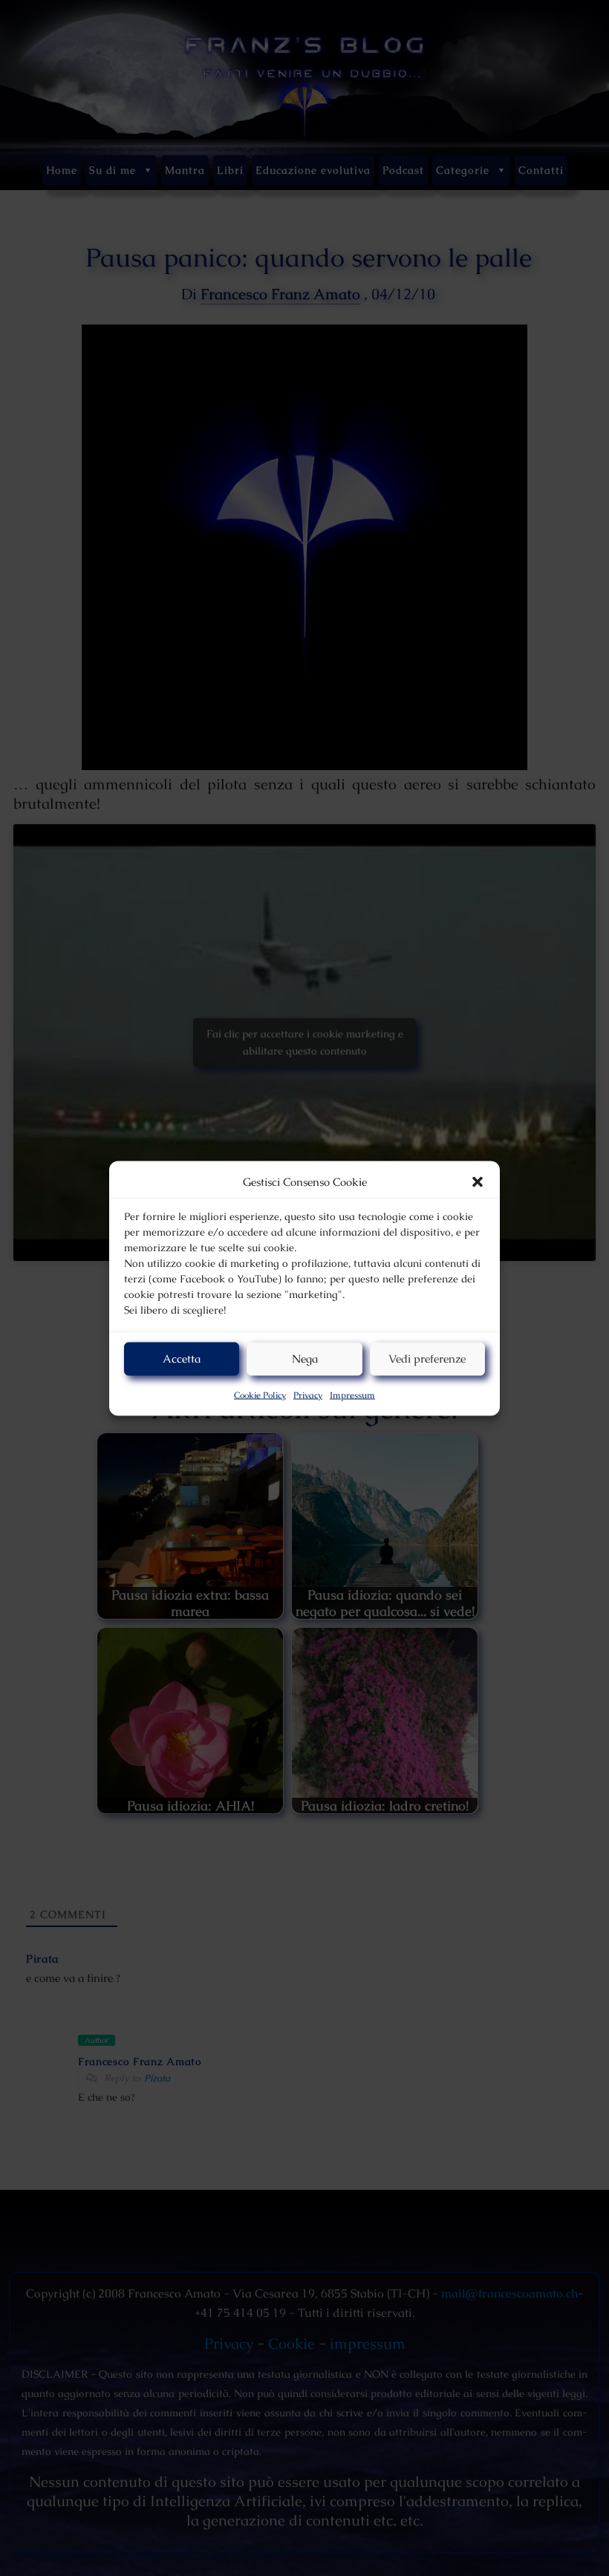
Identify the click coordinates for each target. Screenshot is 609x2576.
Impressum (352, 1395)
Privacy (308, 1395)
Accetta (182, 1359)
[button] (478, 1181)
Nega (305, 1359)
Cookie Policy (260, 1395)
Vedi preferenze (427, 1359)
